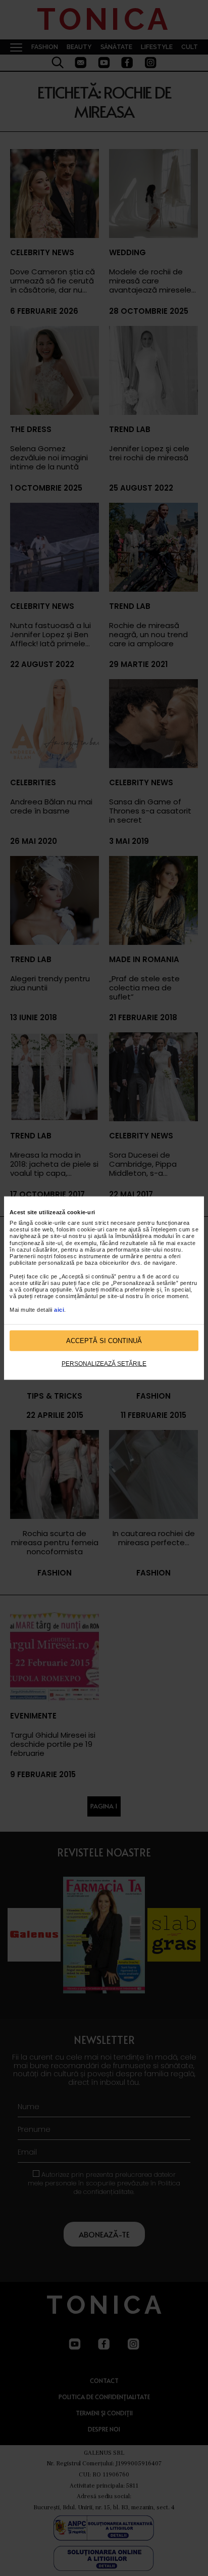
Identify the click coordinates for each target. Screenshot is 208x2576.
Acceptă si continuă (104, 1340)
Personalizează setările (104, 1364)
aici (59, 1309)
